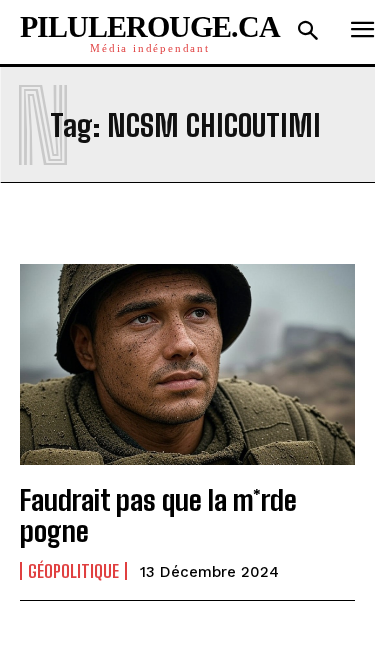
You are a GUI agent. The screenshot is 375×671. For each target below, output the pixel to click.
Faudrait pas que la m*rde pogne (158, 515)
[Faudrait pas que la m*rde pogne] (187, 364)
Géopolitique (73, 571)
